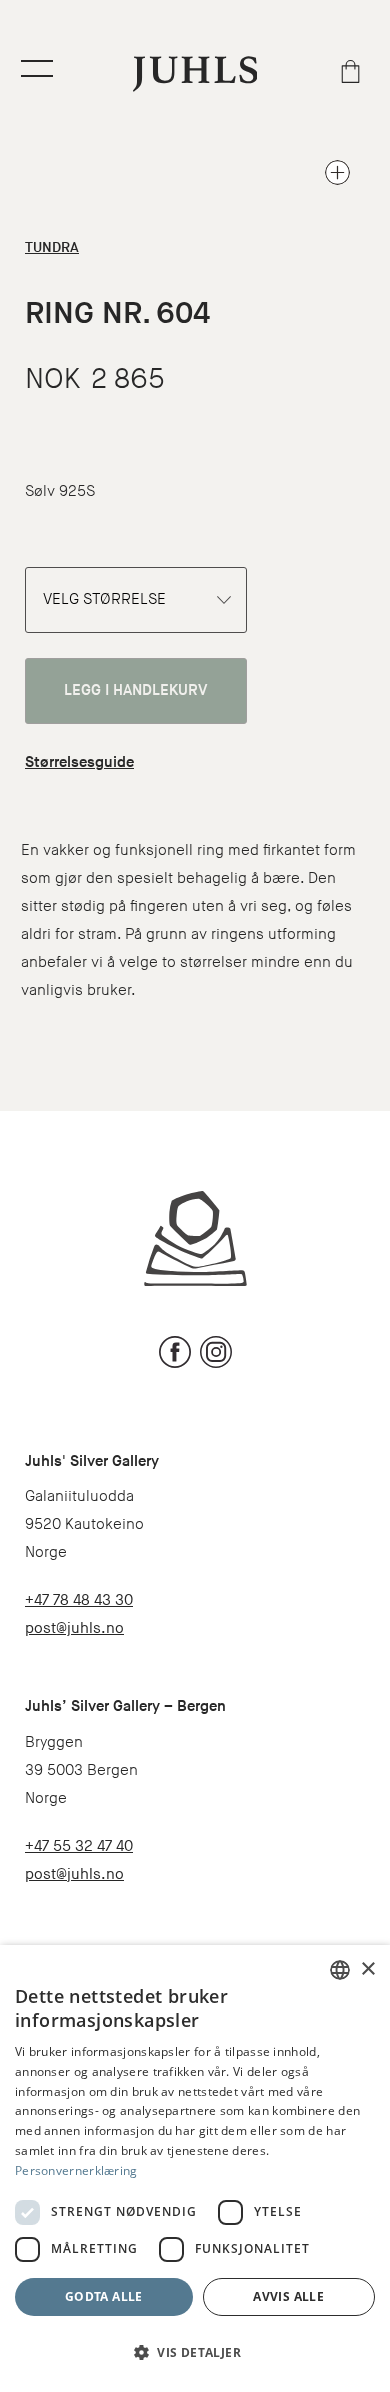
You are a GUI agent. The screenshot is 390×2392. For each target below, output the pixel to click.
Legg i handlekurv (136, 690)
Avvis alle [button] (288, 2296)
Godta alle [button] (104, 2296)
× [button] (367, 1969)
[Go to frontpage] (195, 73)
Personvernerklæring (76, 2170)
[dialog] (195, 2168)
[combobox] (340, 1970)
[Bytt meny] (37, 69)
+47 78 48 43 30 (79, 1600)
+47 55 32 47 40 (79, 1846)
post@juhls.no (74, 1628)
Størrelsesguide (79, 762)
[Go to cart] (350, 71)
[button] (195, 2353)
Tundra (52, 247)
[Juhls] (195, 1237)
